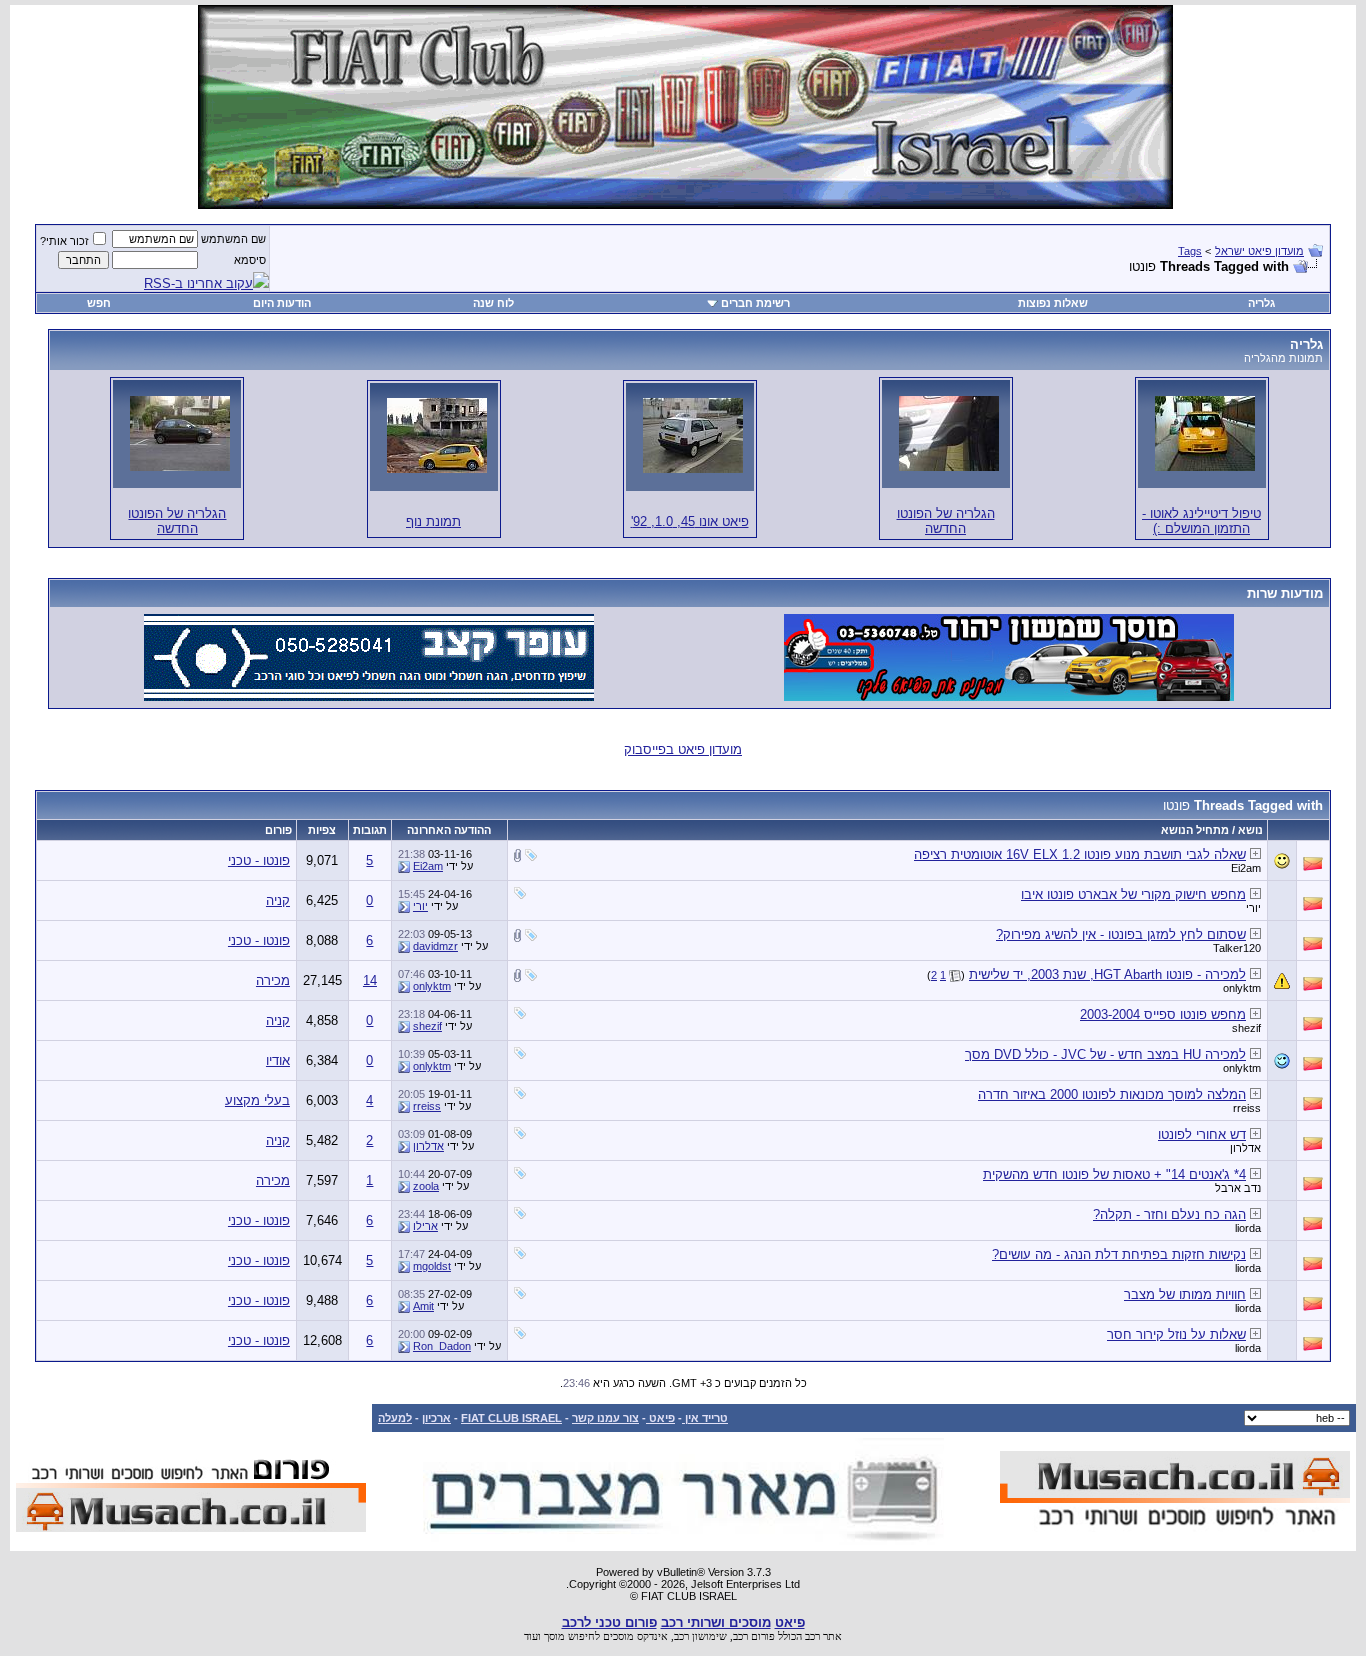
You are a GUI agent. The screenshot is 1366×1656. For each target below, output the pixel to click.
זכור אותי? (64, 241)
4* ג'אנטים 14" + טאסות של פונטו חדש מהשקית (1114, 1174)
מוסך (554, 1636)
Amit (423, 1306)
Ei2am (1246, 868)
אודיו (278, 1060)
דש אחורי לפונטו (1202, 1134)
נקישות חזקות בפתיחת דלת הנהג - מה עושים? (1119, 1254)
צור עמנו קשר (605, 1418)
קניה (278, 900)
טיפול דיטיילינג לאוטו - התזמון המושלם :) (1201, 521)
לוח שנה (493, 303)
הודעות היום (282, 303)
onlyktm (1242, 988)
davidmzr (435, 946)
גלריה (1261, 303)
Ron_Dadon (442, 1346)
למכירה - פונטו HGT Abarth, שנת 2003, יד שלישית (1107, 974)
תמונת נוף (433, 521)
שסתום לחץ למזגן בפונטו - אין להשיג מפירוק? (1121, 934)
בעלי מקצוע (257, 1100)
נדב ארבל (1238, 1188)
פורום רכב (754, 1636)
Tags (1190, 251)
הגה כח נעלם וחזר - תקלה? (1169, 1214)
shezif (1246, 1028)
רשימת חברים (755, 303)
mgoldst (432, 1266)
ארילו (425, 1226)
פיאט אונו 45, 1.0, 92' (690, 521)
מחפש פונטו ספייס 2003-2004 (1163, 1014)
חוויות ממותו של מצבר (1185, 1294)
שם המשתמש (233, 239)
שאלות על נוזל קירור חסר (1176, 1334)
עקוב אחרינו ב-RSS (198, 283)
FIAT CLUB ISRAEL (511, 1418)
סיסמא (250, 260)
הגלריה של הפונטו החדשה (946, 521)
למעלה (395, 1418)
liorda (1248, 1228)
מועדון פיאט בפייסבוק (683, 749)
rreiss (1247, 1108)
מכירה (273, 980)
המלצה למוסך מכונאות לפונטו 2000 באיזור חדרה (1112, 1094)
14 (370, 980)
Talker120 (1237, 948)
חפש (99, 303)
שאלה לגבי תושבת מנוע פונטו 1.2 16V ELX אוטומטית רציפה (1080, 854)
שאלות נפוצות (1053, 303)
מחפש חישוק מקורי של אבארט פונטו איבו (1133, 894)
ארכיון (436, 1418)
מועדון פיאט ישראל (1259, 251)
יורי (1253, 908)
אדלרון (1245, 1148)
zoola (426, 1186)
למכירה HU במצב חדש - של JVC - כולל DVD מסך (1105, 1054)
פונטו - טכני (259, 860)
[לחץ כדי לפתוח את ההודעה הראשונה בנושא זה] (1255, 853)
